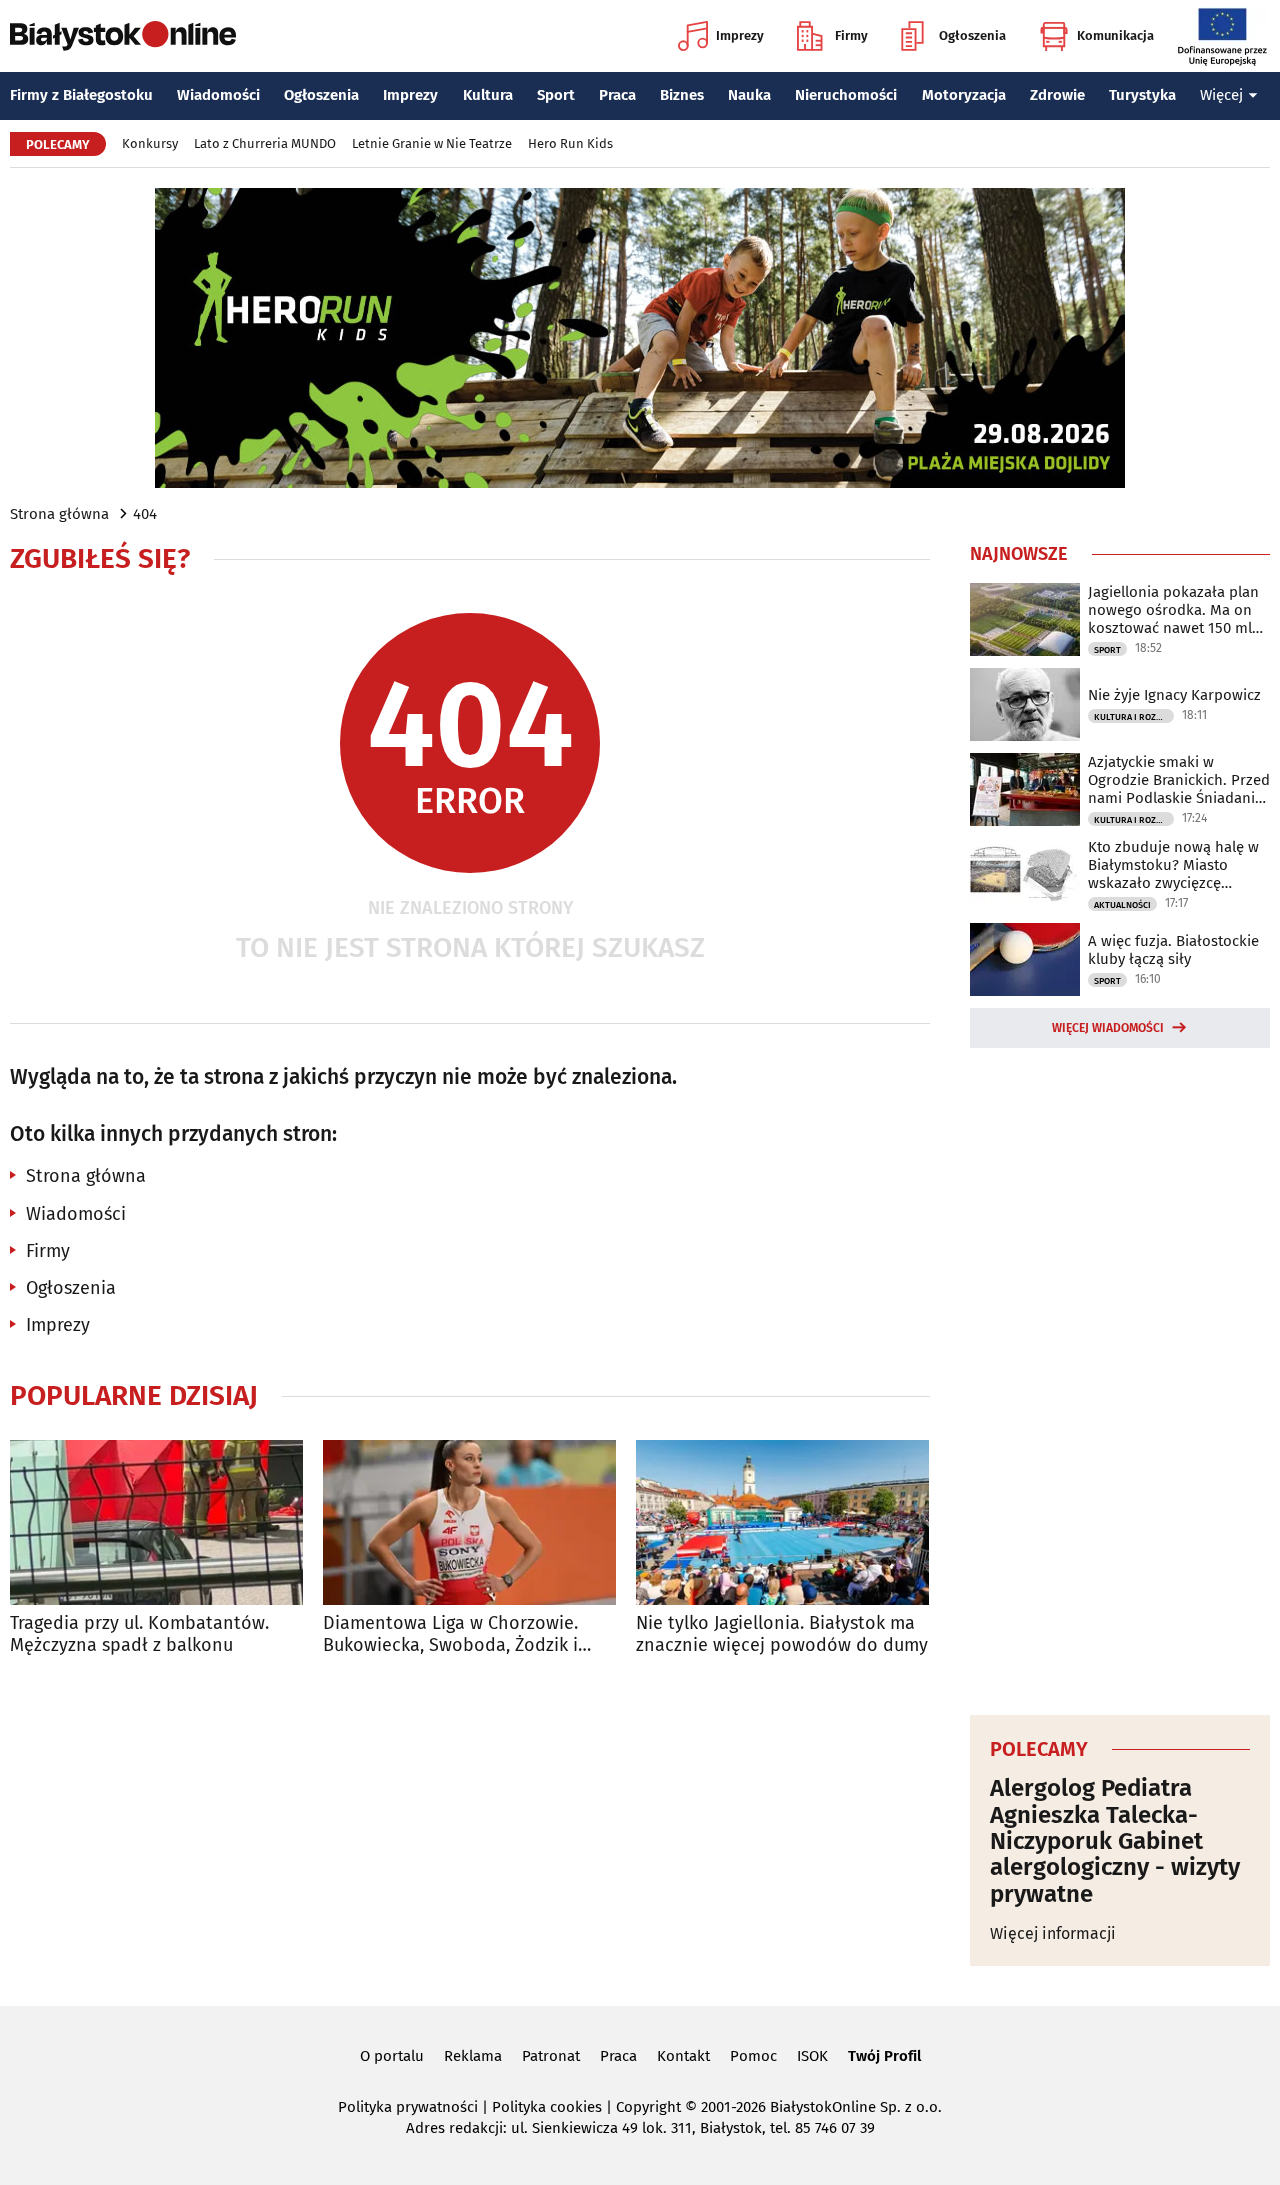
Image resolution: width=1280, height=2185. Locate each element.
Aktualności (1122, 905)
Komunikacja (1115, 35)
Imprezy (740, 35)
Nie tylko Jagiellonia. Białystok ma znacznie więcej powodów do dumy (782, 1634)
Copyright (648, 2107)
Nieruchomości (846, 95)
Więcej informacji (1053, 1933)
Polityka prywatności (408, 2107)
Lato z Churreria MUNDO (265, 143)
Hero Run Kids (570, 143)
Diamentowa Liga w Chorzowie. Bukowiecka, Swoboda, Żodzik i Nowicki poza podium (450, 1634)
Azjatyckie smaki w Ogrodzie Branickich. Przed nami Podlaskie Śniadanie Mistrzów (1179, 780)
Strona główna (59, 514)
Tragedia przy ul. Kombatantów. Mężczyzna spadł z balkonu (139, 1634)
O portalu (392, 2056)
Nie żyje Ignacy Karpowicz (1174, 695)
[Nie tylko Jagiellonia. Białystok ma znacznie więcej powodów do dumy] (782, 1522)
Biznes (682, 95)
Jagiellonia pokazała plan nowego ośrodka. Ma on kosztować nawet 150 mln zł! (1174, 610)
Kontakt (683, 2056)
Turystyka (1142, 95)
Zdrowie (1057, 95)
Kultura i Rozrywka (1134, 717)
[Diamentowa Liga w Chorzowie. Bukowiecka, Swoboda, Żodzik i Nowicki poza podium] (469, 1522)
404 (145, 514)
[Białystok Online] (123, 36)
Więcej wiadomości (1108, 1028)
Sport (556, 95)
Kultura (488, 95)
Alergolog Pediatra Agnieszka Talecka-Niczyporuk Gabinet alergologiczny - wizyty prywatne (1115, 1841)
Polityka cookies (547, 2107)
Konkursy (150, 143)
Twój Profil (884, 2056)
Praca (617, 95)
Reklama (473, 2056)
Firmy (851, 35)
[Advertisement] (1120, 1378)
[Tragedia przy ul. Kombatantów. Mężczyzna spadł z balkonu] (156, 1522)
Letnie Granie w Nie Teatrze (432, 143)
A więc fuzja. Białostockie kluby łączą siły (1173, 950)
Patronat (551, 2056)
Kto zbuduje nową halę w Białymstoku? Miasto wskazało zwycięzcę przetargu (1173, 865)
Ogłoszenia (972, 35)
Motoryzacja (964, 95)
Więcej (1221, 95)
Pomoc (753, 2056)
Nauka (749, 95)
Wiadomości (218, 95)
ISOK (812, 2056)
